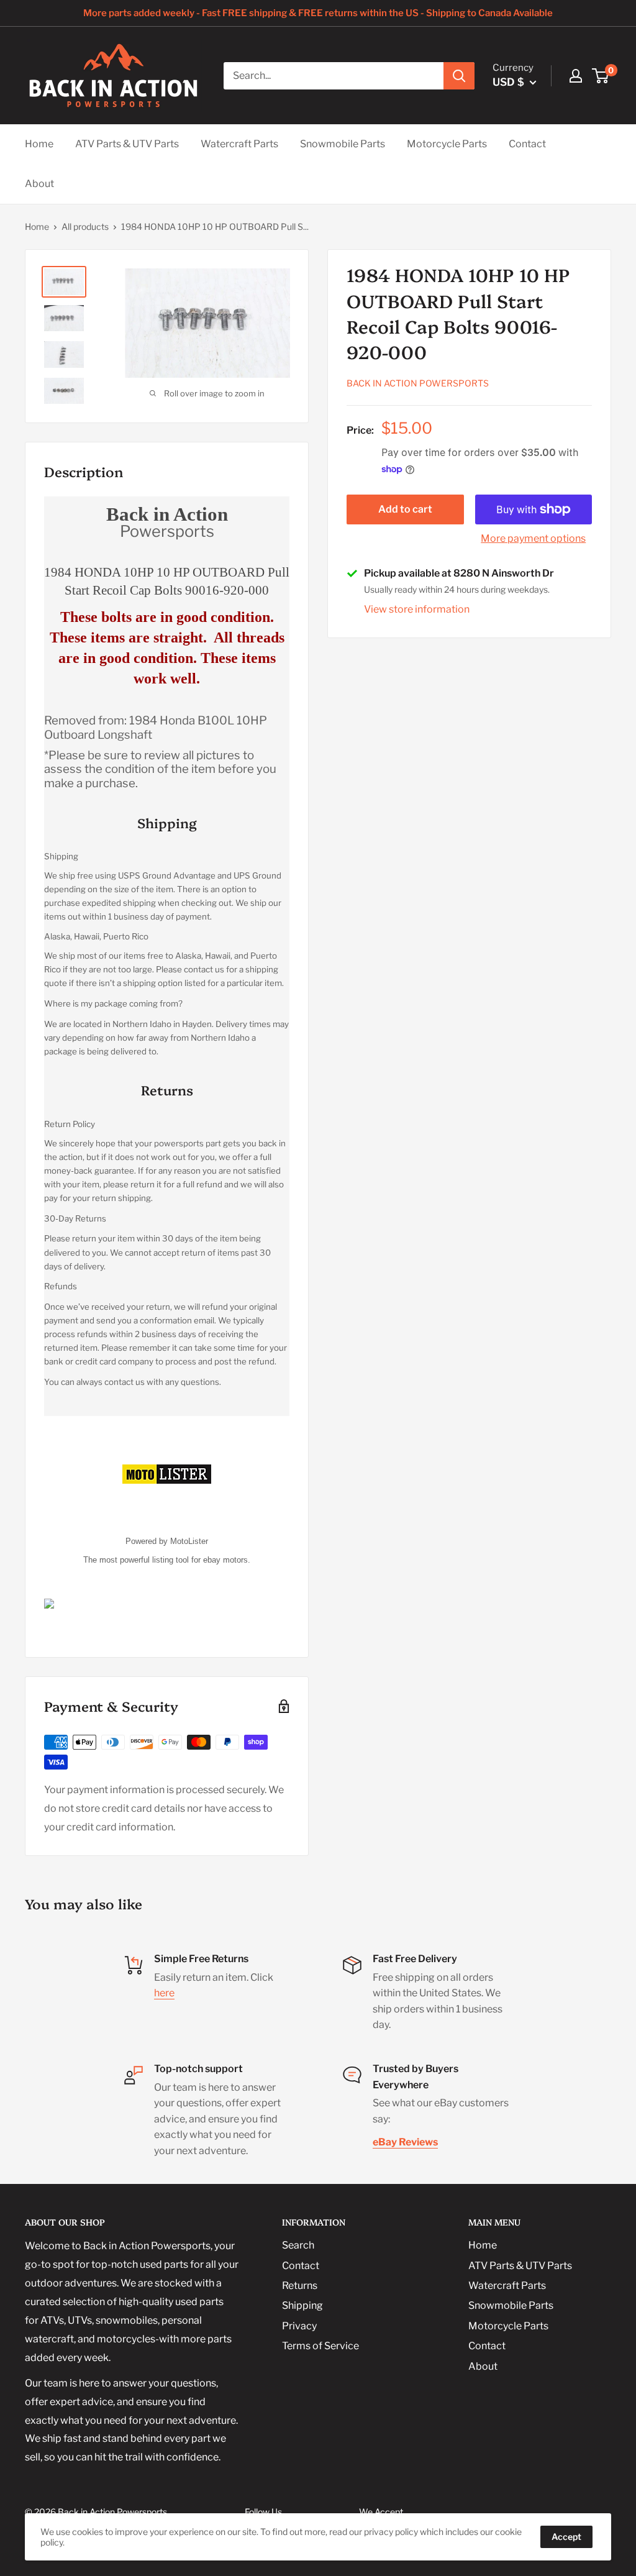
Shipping (302, 2305)
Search (298, 2245)
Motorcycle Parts (447, 144)
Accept (566, 2537)
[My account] (576, 76)
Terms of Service (320, 2346)
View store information (417, 609)
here (164, 1993)
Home (39, 144)
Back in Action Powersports (418, 383)
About (39, 184)
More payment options (533, 538)
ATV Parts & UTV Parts (127, 144)
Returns (300, 2286)
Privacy (299, 2326)
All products (85, 226)
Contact (527, 144)
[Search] (459, 76)
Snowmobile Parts (343, 144)
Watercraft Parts (239, 144)
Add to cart (405, 509)
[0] (601, 76)
